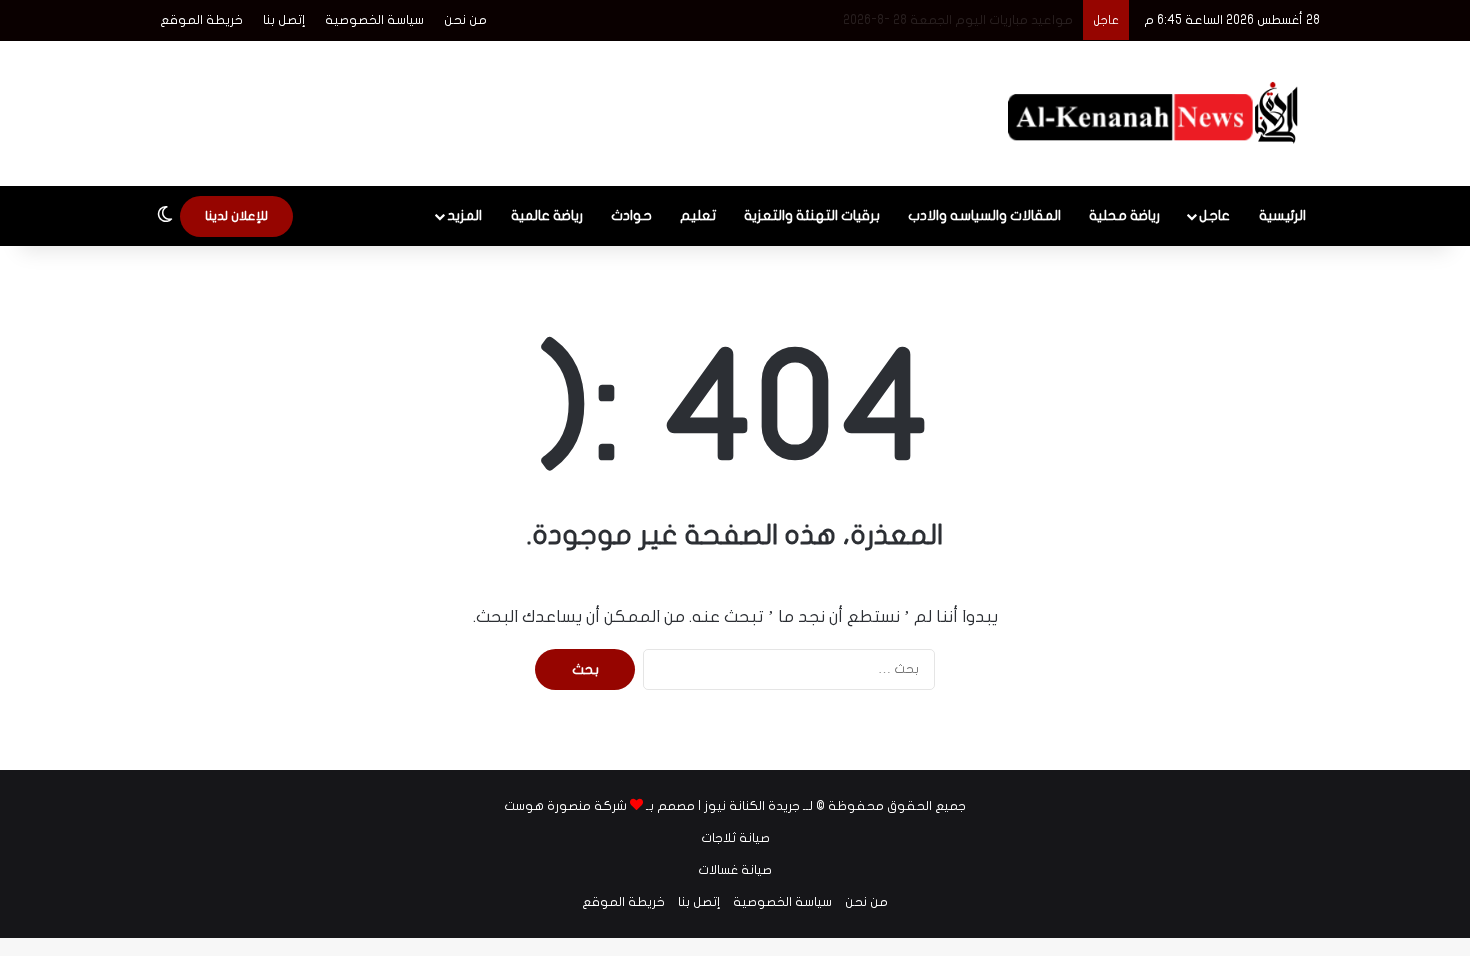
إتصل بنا (284, 20)
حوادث (631, 215)
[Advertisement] (535, 106)
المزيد (464, 215)
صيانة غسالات (735, 870)
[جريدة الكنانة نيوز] (1157, 113)
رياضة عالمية (547, 215)
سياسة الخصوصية (374, 20)
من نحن (465, 20)
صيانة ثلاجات (735, 838)
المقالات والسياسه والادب (984, 215)
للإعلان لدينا (236, 216)
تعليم (698, 215)
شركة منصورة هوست (565, 806)
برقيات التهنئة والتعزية (812, 215)
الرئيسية (1282, 215)
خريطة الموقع (201, 20)
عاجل (1214, 215)
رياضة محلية (1124, 215)
